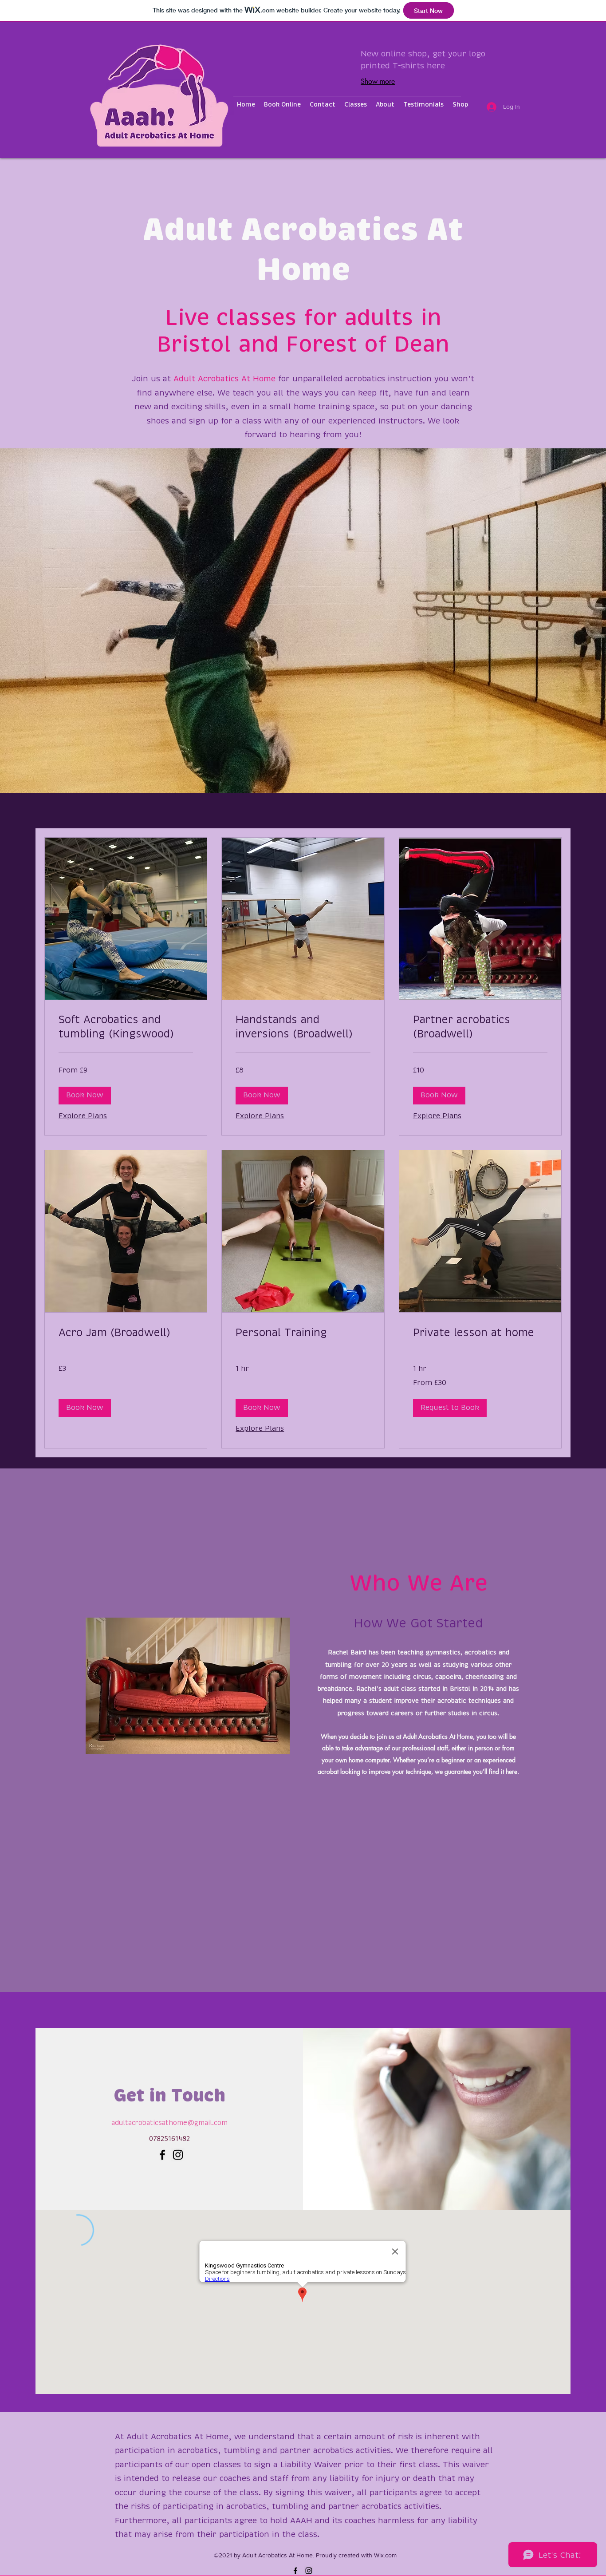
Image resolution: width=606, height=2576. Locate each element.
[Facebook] (162, 2155)
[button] (85, 1096)
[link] (126, 1028)
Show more (378, 81)
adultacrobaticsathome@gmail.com (169, 2123)
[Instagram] (178, 2155)
